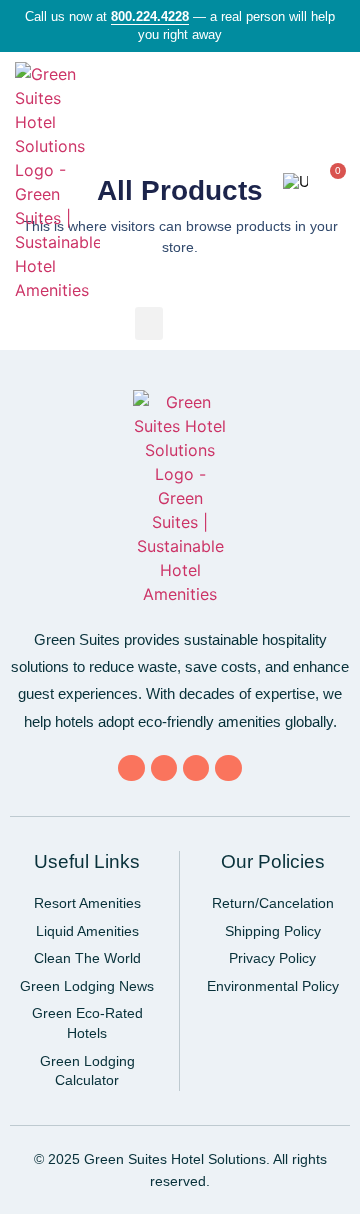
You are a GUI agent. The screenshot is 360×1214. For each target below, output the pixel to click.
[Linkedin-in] (196, 768)
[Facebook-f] (131, 768)
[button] (255, 183)
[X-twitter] (164, 768)
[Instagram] (228, 768)
